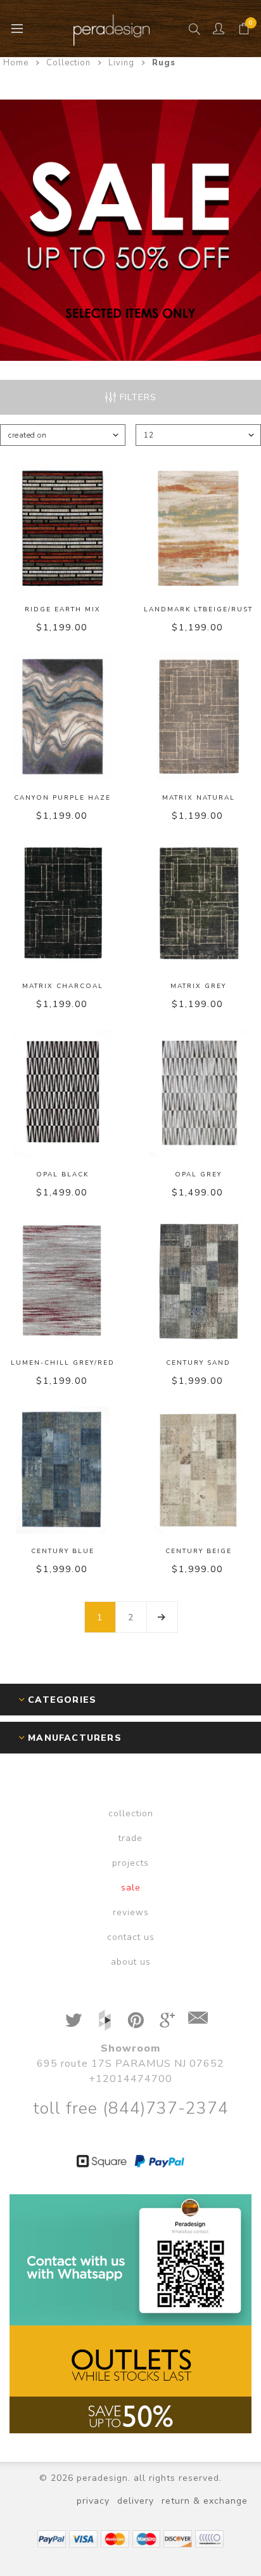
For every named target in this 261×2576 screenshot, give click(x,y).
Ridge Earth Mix (63, 609)
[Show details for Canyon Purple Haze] (63, 717)
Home (16, 63)
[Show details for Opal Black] (63, 1093)
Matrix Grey (198, 986)
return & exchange (205, 2501)
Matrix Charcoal (63, 986)
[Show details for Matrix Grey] (198, 905)
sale (131, 1888)
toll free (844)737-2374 (131, 2108)
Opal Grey (198, 1174)
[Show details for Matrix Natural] (198, 717)
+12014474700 (130, 2079)
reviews (131, 1912)
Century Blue (63, 1551)
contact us (131, 1937)
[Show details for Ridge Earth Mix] (63, 528)
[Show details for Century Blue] (63, 1470)
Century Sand (198, 1363)
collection (131, 1813)
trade (130, 1838)
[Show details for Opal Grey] (198, 1093)
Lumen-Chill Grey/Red (63, 1363)
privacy (93, 2501)
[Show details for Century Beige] (198, 1470)
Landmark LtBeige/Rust (198, 609)
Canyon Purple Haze (62, 798)
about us (131, 1962)
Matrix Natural (199, 798)
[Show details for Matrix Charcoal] (63, 905)
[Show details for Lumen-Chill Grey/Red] (63, 1282)
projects (130, 1863)
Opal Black (62, 1174)
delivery (136, 2501)
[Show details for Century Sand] (198, 1282)
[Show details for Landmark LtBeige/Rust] (198, 528)
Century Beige (199, 1551)
